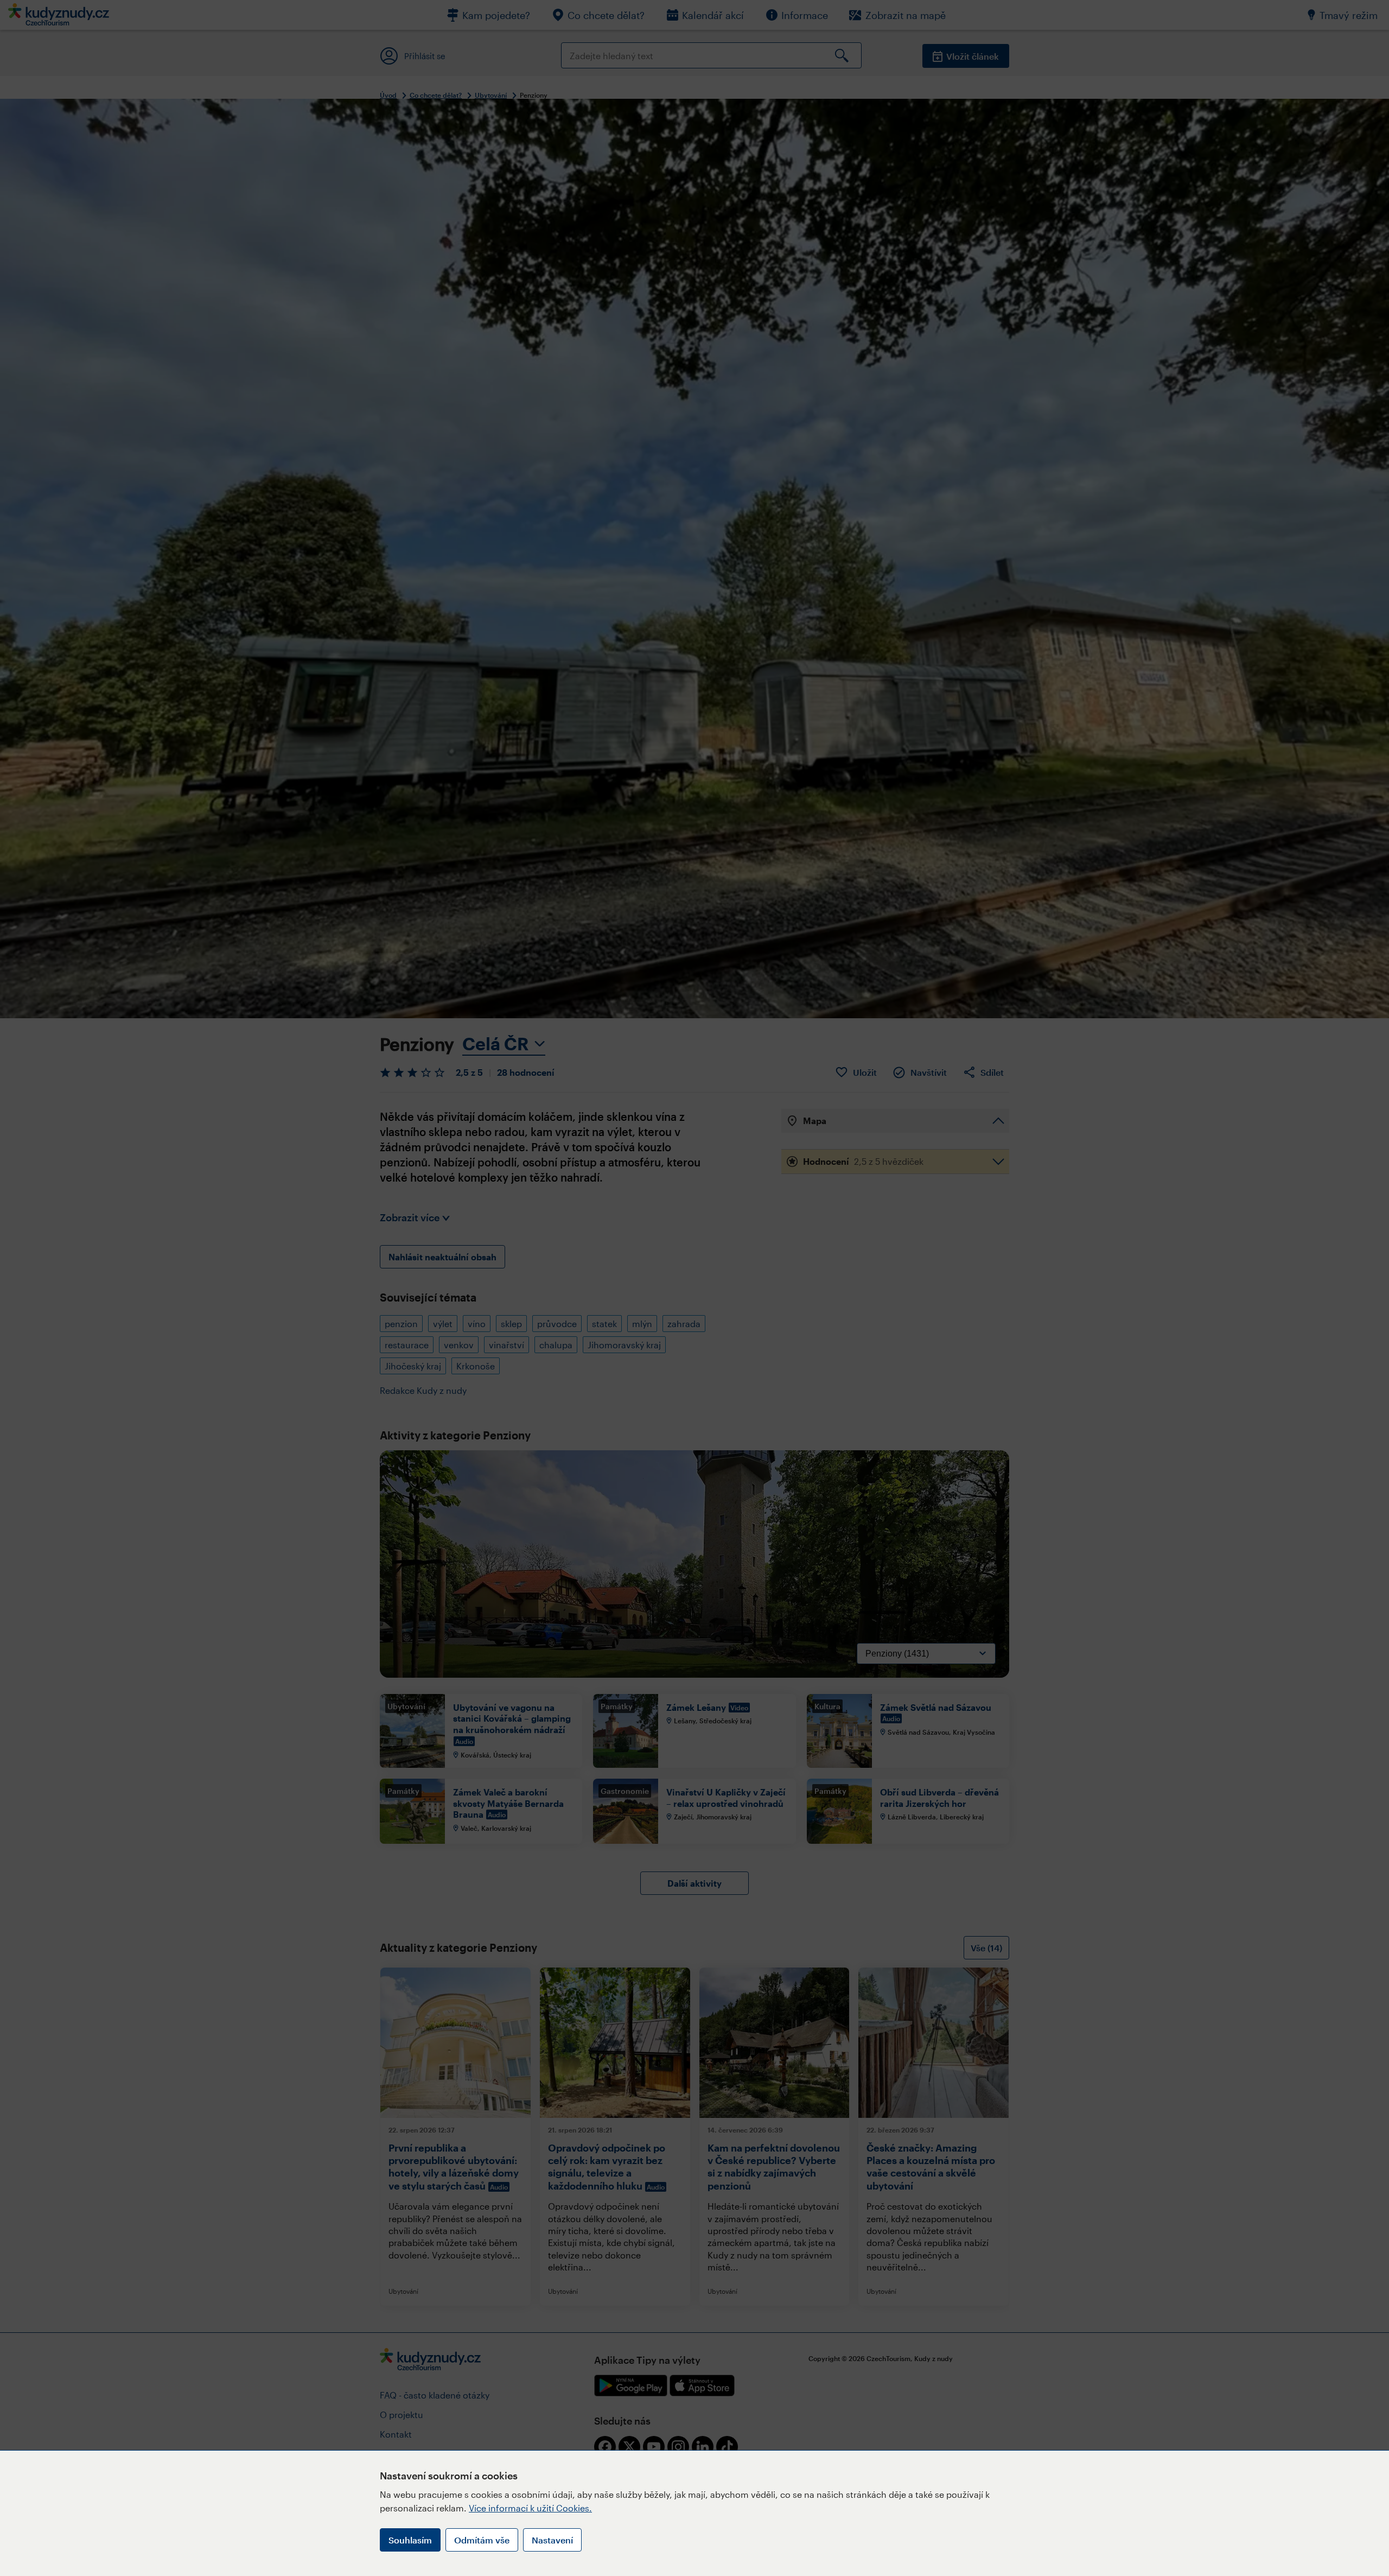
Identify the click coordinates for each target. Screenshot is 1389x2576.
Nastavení (552, 2540)
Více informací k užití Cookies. (530, 2508)
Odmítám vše (482, 2540)
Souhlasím (410, 2540)
